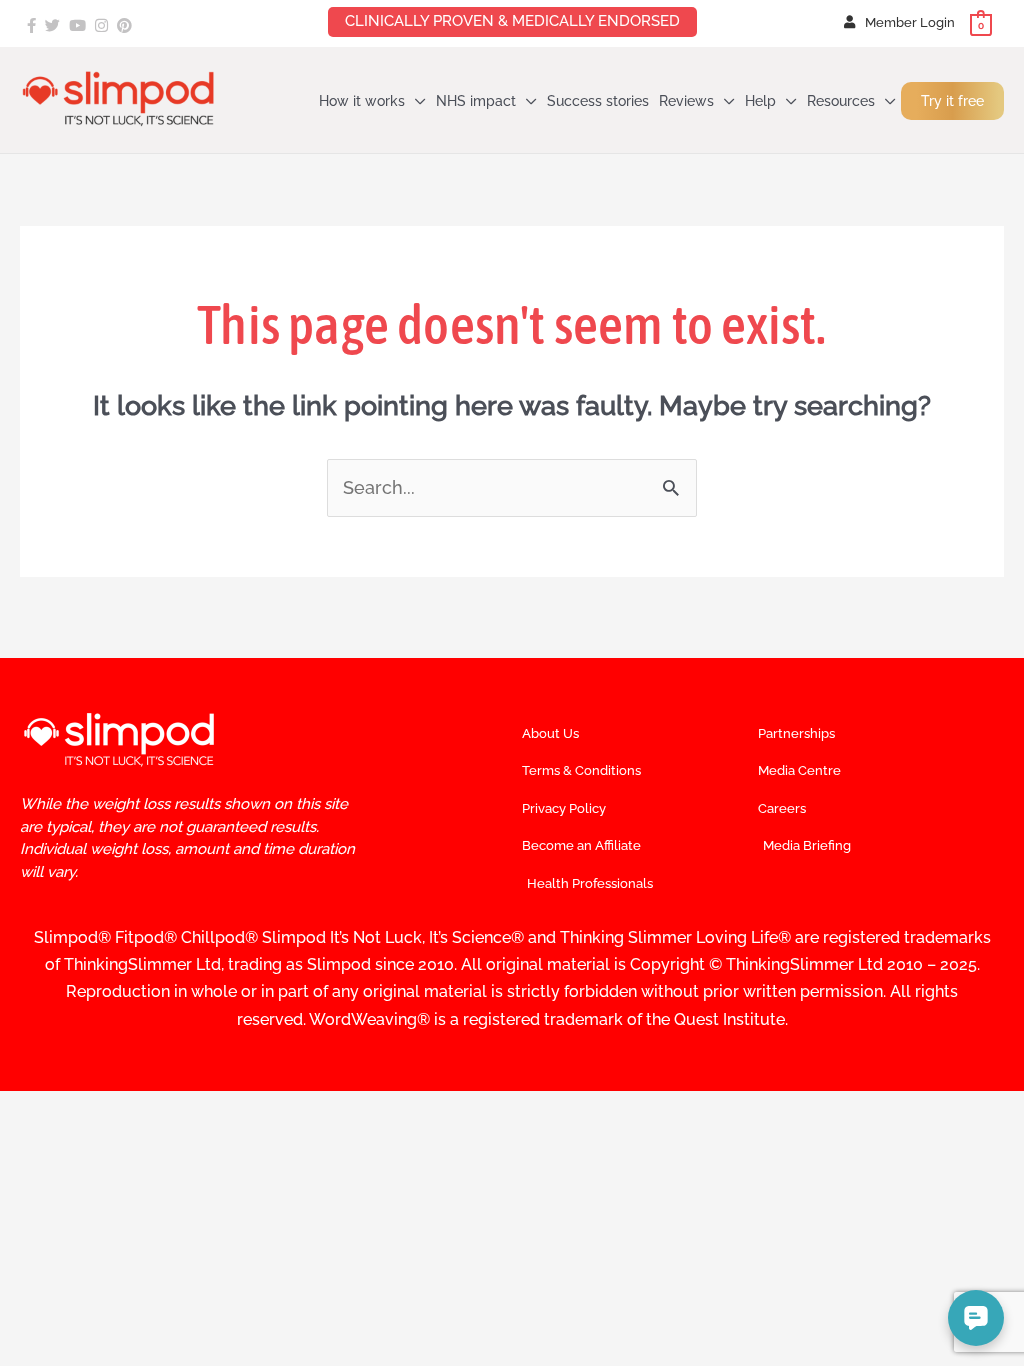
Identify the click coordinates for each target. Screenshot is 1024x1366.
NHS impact (476, 101)
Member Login (910, 22)
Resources (841, 101)
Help (760, 101)
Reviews (686, 101)
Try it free (952, 101)
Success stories (598, 101)
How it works (362, 101)
